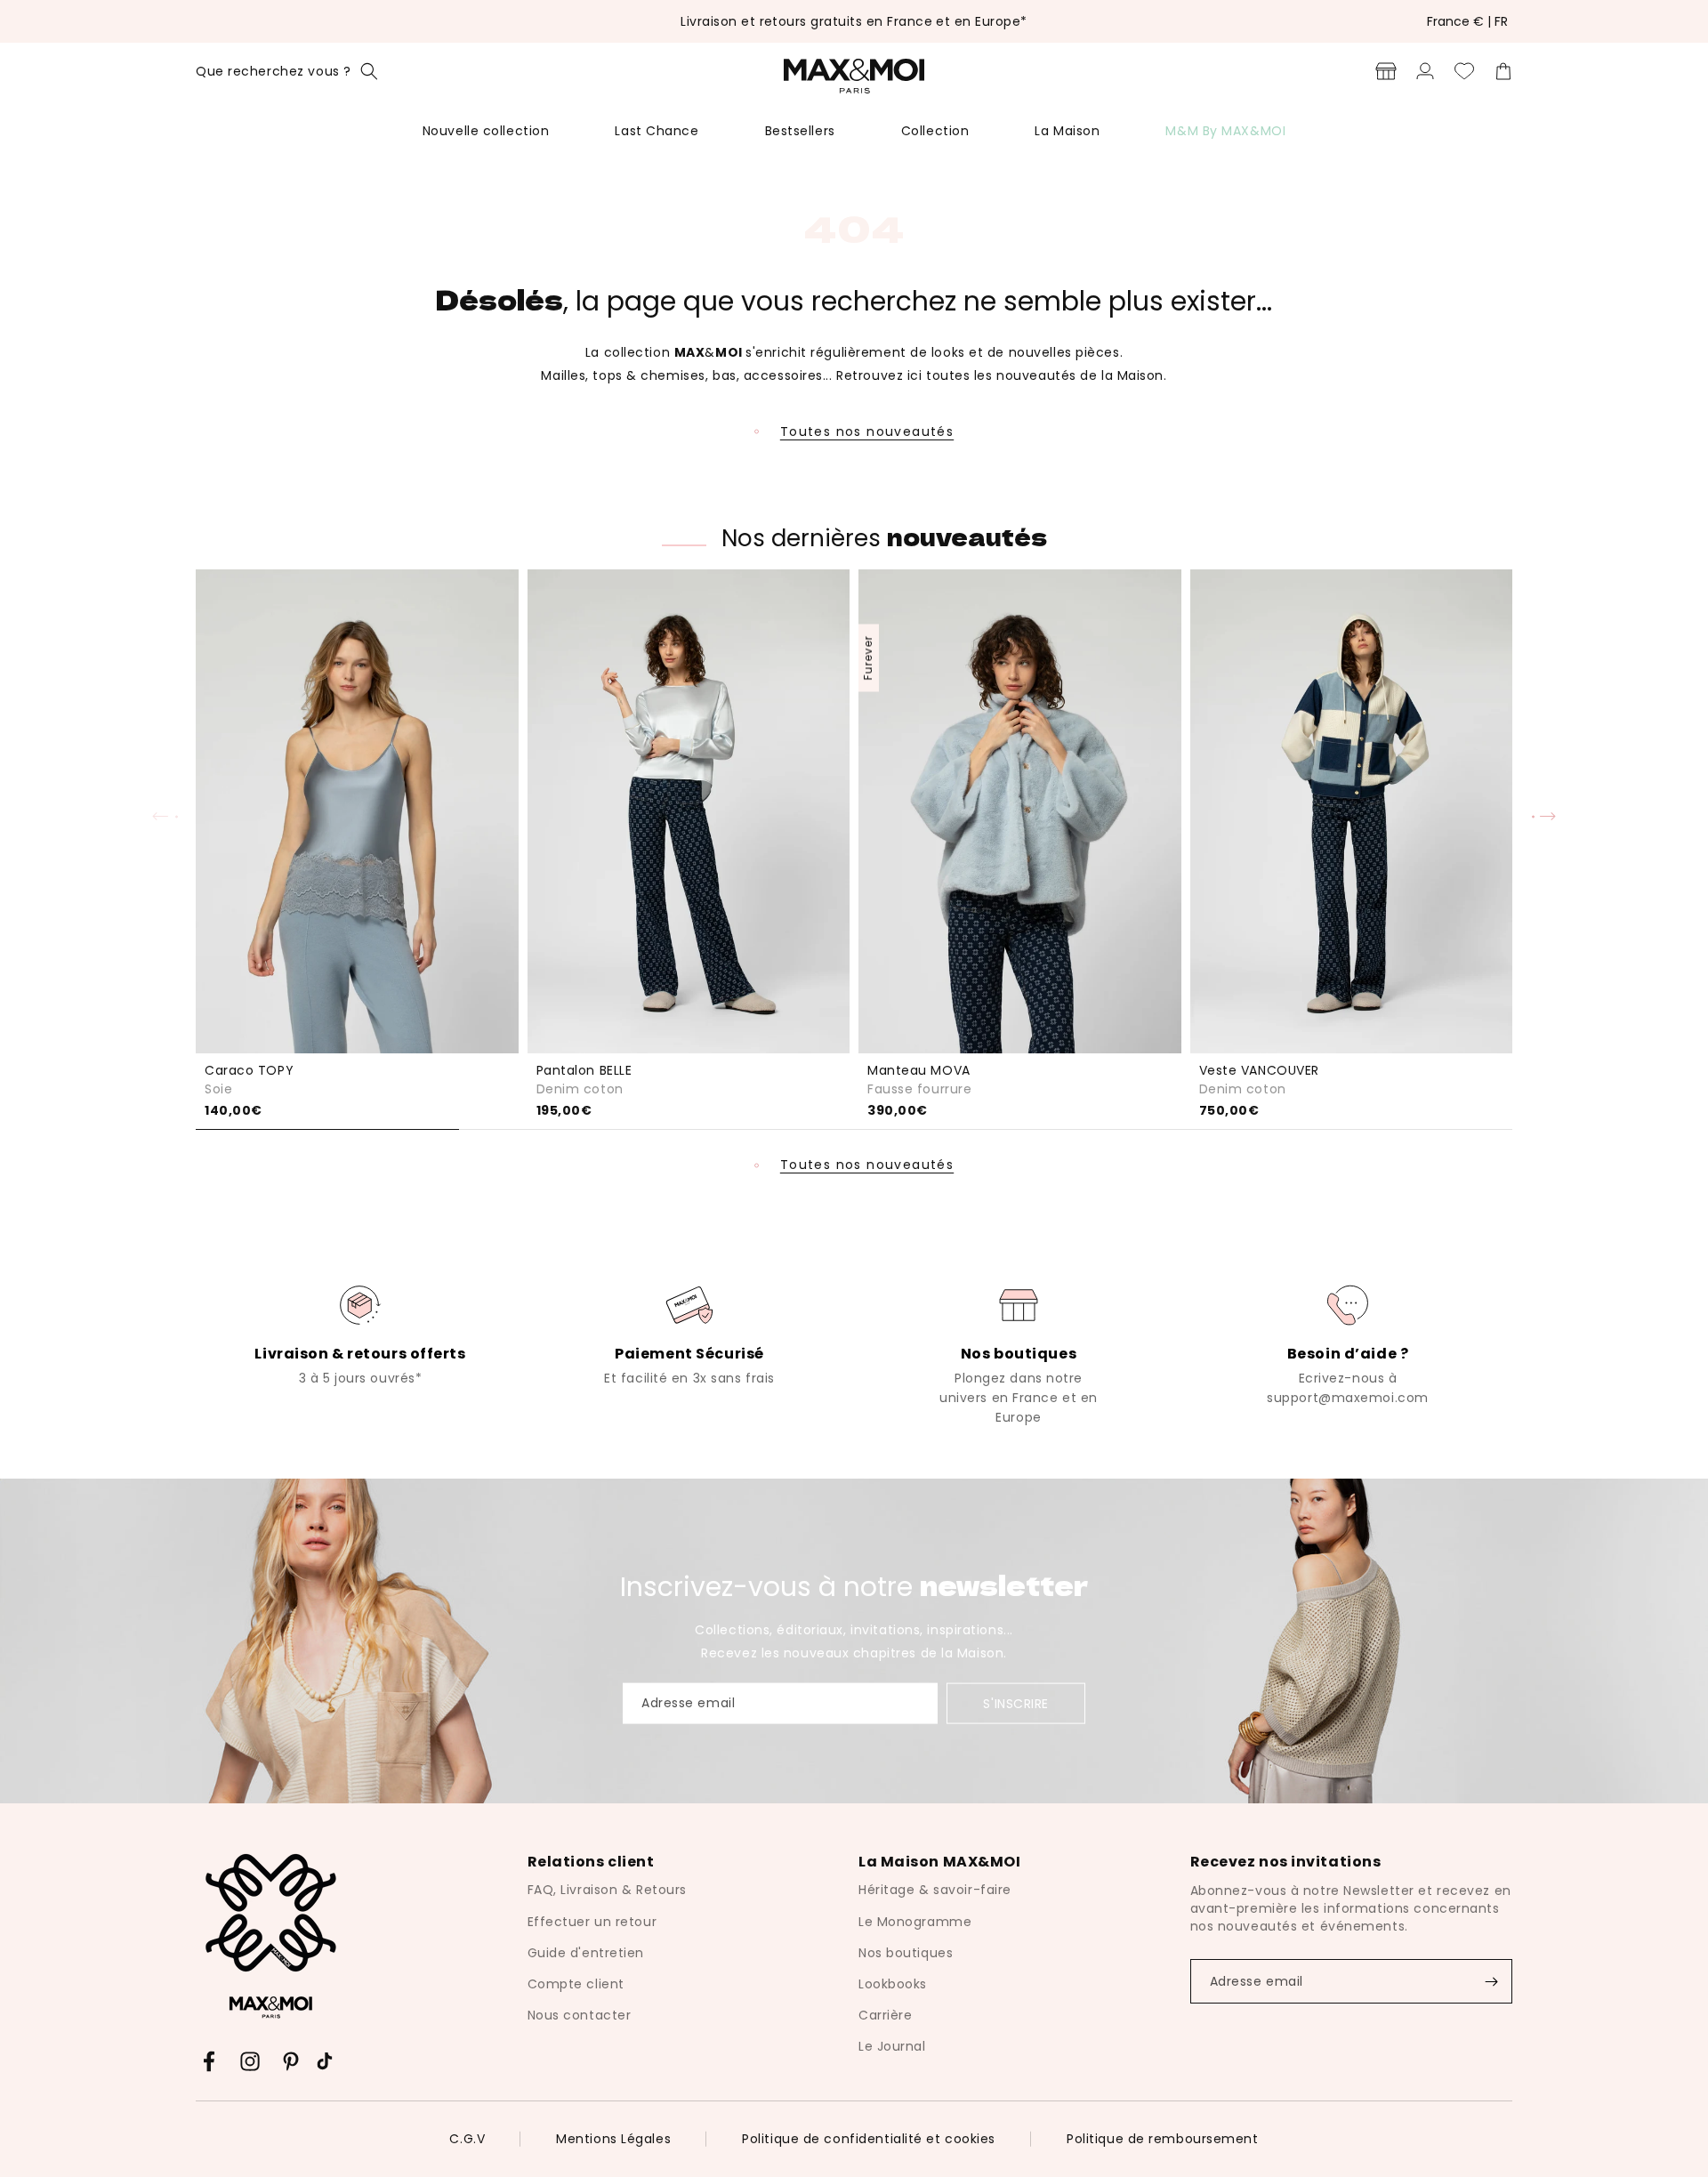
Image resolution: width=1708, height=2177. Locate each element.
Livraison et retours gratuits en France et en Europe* (854, 21)
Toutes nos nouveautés (867, 431)
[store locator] (1386, 71)
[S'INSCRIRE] (1491, 1981)
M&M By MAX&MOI (1225, 131)
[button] (287, 71)
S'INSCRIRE (1016, 1704)
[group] (360, 1334)
